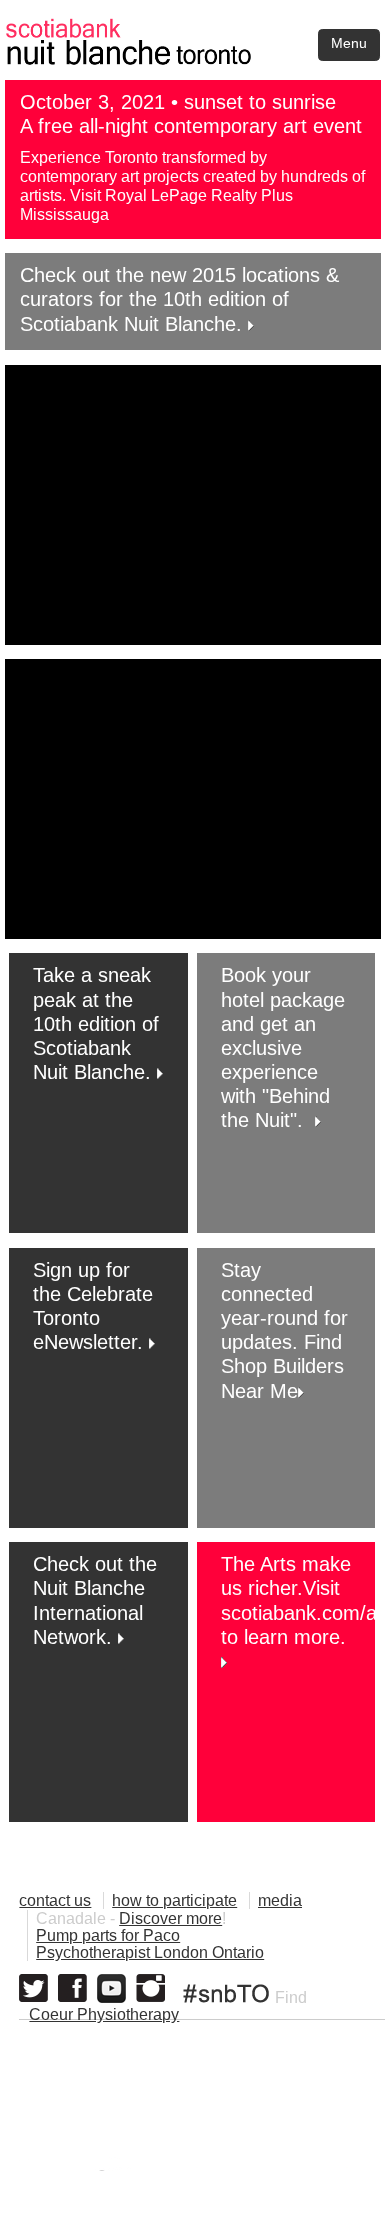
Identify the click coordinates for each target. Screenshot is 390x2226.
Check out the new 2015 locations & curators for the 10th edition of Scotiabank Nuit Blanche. (179, 299)
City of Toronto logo (96, 2170)
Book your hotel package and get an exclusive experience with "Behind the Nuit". (283, 1047)
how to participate (174, 1900)
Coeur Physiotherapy (104, 2014)
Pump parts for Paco (108, 1935)
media (280, 1900)
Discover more (170, 1918)
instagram (150, 1988)
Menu (349, 43)
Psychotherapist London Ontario (150, 1952)
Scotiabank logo (261, 2170)
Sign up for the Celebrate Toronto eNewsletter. (93, 1306)
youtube (111, 1988)
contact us (55, 1900)
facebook (72, 1988)
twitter (33, 1988)
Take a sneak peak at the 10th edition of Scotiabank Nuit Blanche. (96, 1023)
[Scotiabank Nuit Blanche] (195, 28)
